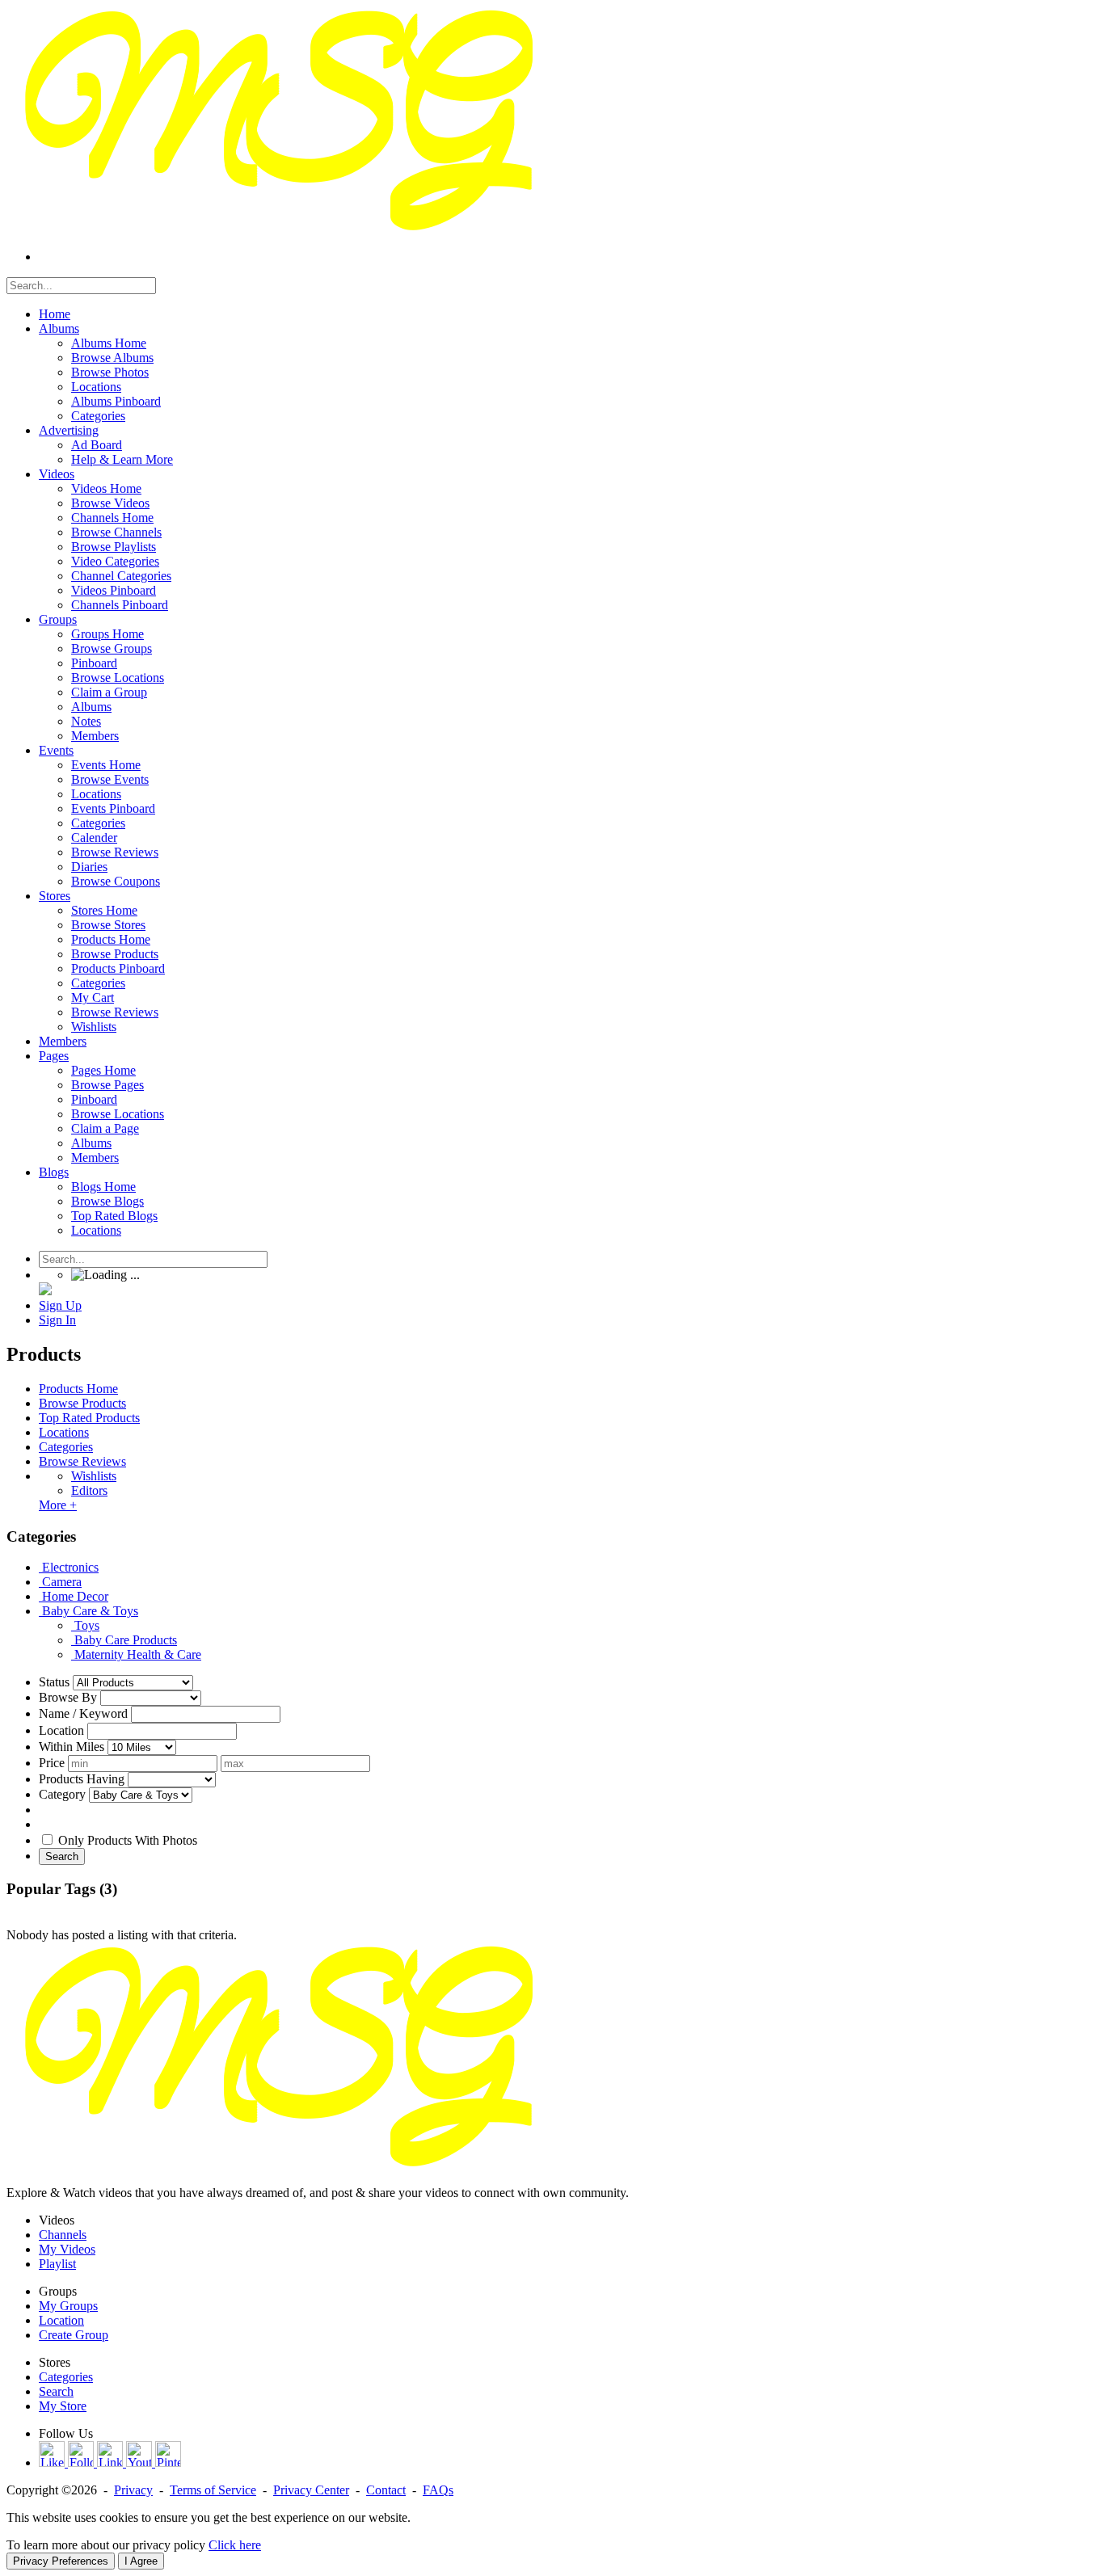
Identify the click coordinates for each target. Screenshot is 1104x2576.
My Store (63, 2406)
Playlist (57, 2264)
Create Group (74, 2335)
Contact (386, 2490)
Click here (235, 2545)
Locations (64, 1432)
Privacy (133, 2490)
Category (62, 1794)
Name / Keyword (83, 1713)
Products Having (82, 1779)
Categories (66, 1447)
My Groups (68, 2306)
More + (58, 1505)
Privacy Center (311, 2490)
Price (52, 1763)
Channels (63, 2235)
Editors (89, 1490)
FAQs (438, 2490)
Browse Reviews (82, 1461)
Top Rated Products (89, 1418)
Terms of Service (213, 2490)
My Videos (67, 2249)
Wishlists (94, 1476)
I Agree (141, 2561)
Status (54, 1682)
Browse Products (82, 1403)
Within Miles (72, 1747)
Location (61, 1730)
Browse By (68, 1697)
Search (62, 1856)
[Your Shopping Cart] (45, 1291)
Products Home (78, 1389)
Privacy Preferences (61, 2561)
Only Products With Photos (128, 1840)
